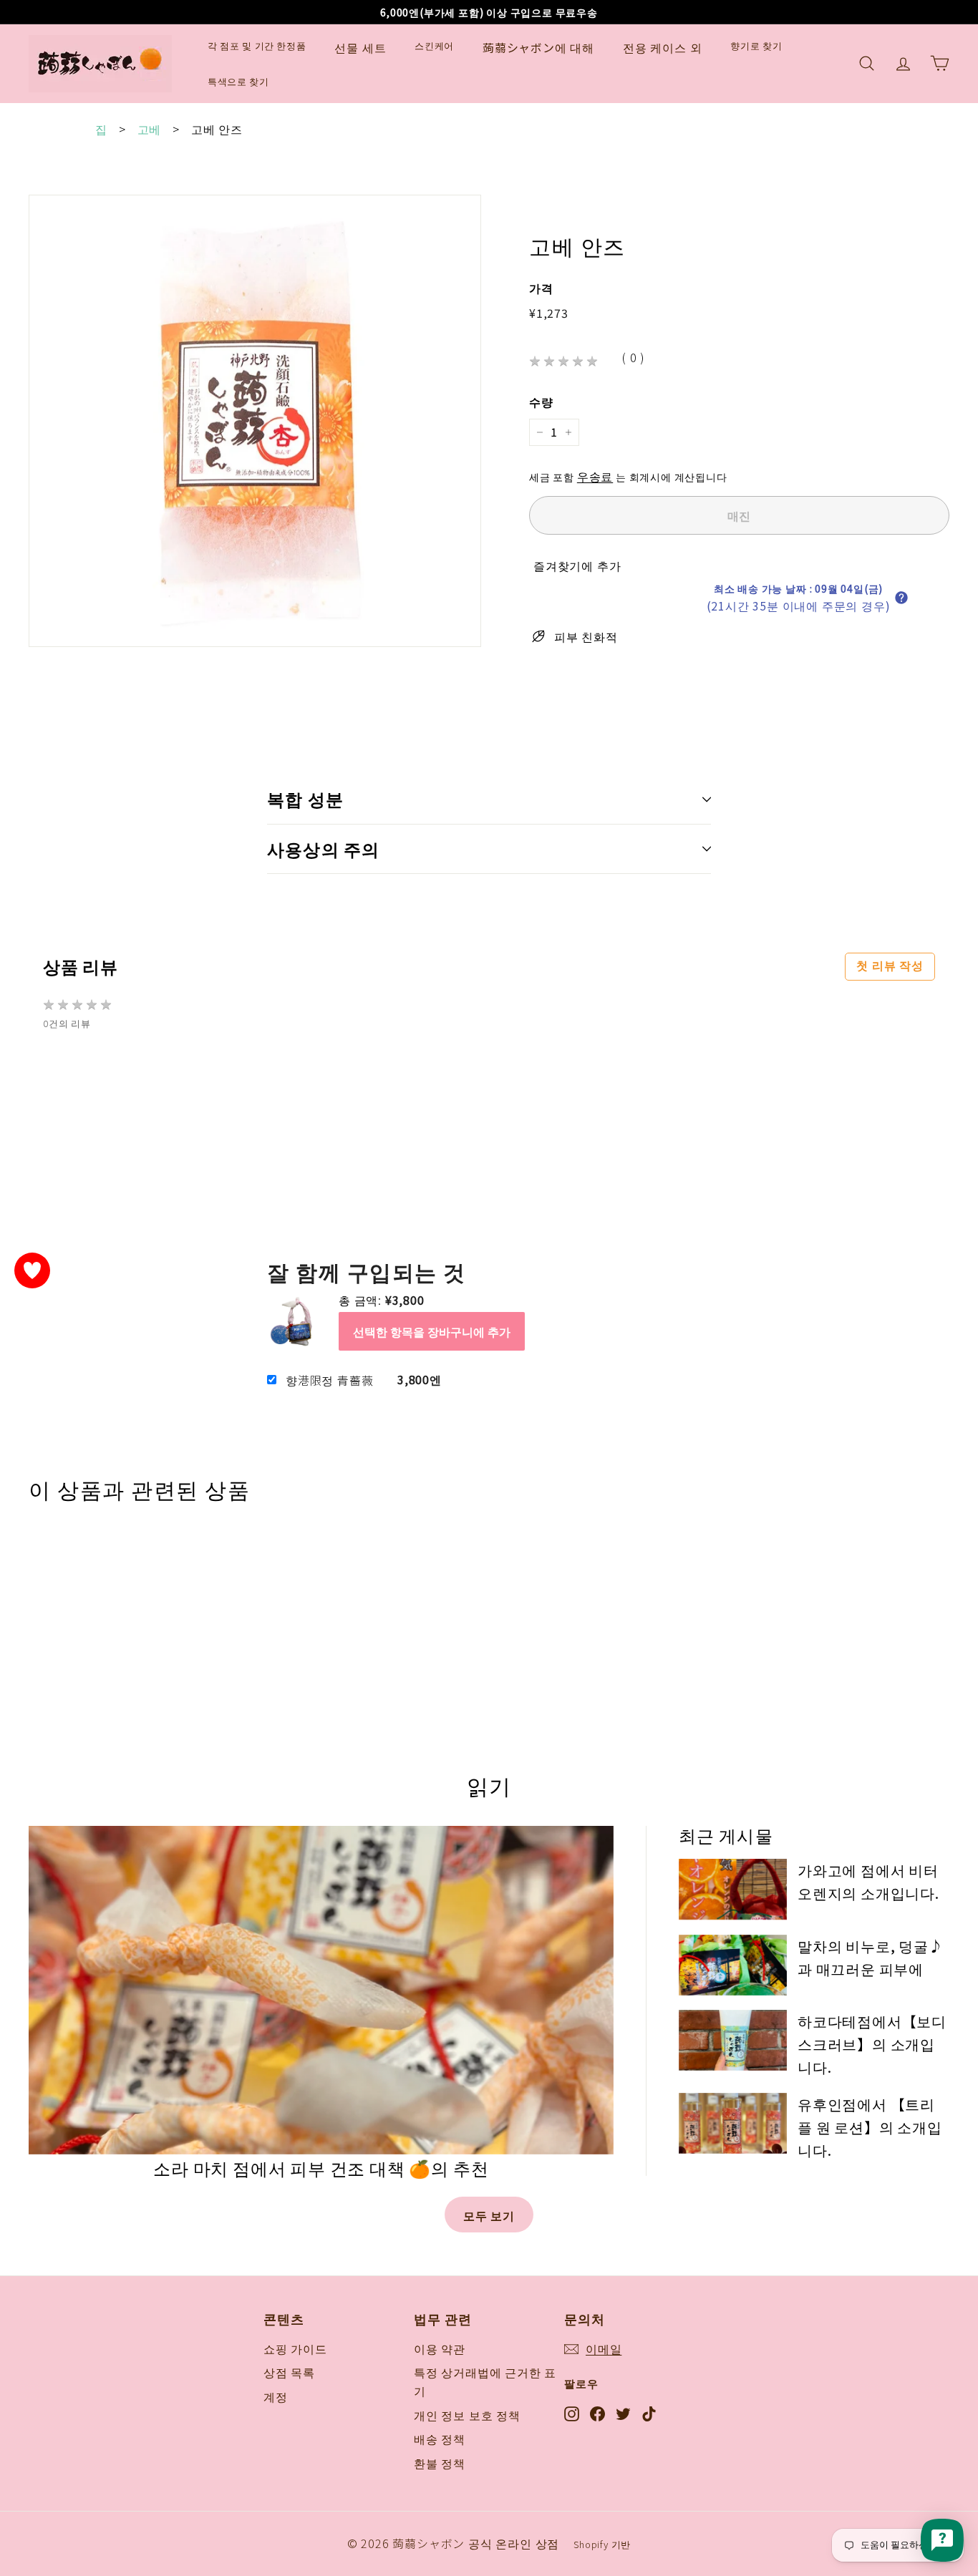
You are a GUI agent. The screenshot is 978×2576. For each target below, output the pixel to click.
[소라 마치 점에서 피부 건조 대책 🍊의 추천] (321, 1990)
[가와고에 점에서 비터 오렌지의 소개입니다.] (733, 1889)
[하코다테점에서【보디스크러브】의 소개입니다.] (733, 2040)
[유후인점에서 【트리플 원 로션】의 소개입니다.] (733, 2123)
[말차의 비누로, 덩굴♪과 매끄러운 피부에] (733, 1965)
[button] (901, 598)
